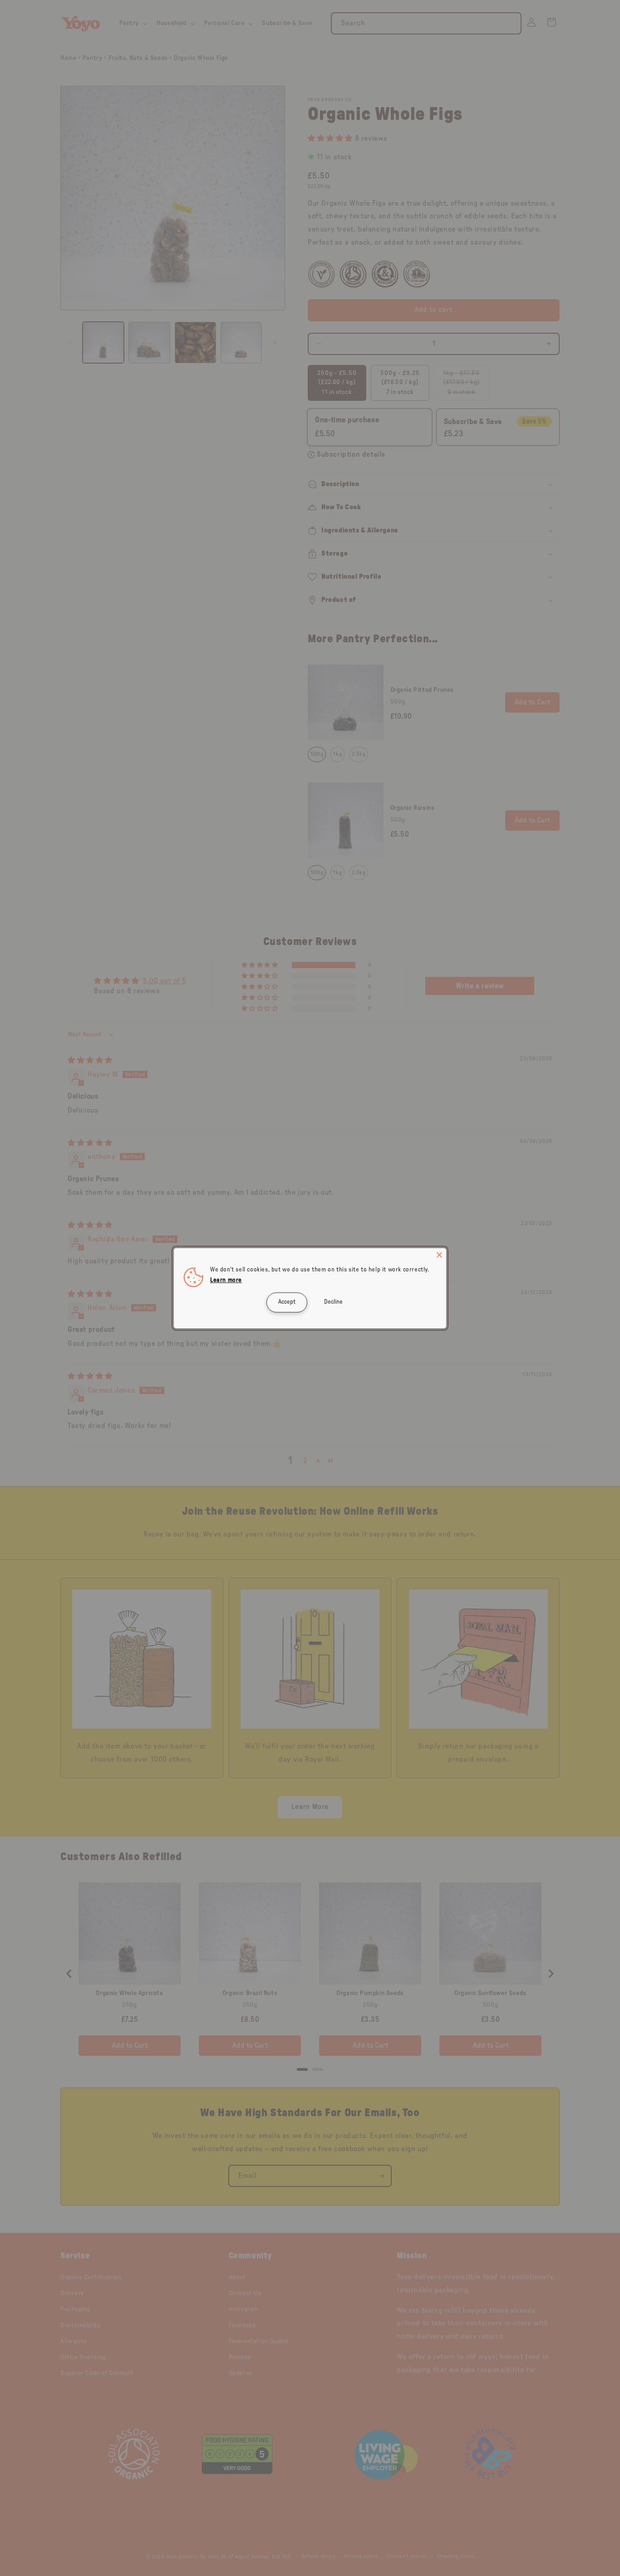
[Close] (439, 1255)
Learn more (226, 1280)
